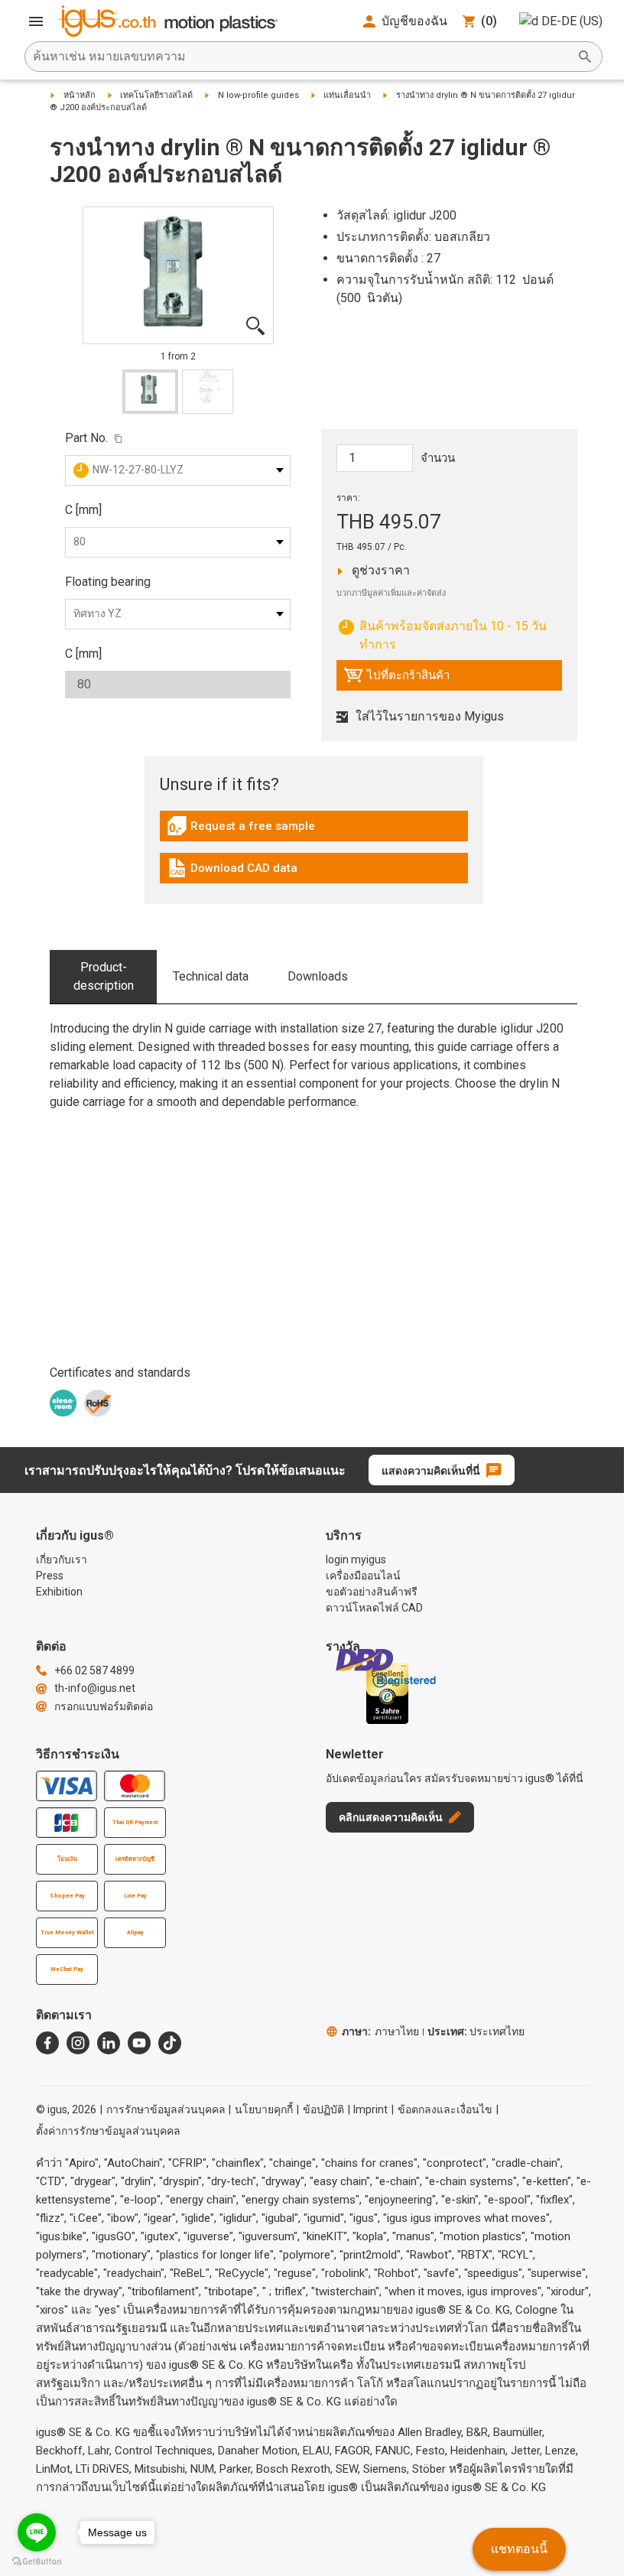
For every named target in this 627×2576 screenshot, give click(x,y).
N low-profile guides (258, 95)
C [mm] (83, 510)
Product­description (104, 976)
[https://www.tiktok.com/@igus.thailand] (170, 2043)
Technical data (211, 976)
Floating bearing (108, 582)
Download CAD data (232, 872)
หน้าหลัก (80, 95)
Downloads (318, 976)
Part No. (86, 438)
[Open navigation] (36, 21)
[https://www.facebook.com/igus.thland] (47, 2043)
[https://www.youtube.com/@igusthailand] (139, 2043)
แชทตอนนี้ (519, 2549)
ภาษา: (380, 2031)
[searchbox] (301, 57)
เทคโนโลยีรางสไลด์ (156, 95)
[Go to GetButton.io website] (37, 2561)
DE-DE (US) (572, 21)
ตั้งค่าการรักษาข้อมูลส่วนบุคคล (108, 2131)
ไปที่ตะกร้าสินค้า (396, 679)
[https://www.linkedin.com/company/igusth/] (109, 2043)
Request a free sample (241, 830)
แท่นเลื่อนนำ (347, 95)
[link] (314, 831)
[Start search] (585, 57)
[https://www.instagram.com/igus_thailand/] (78, 2043)
